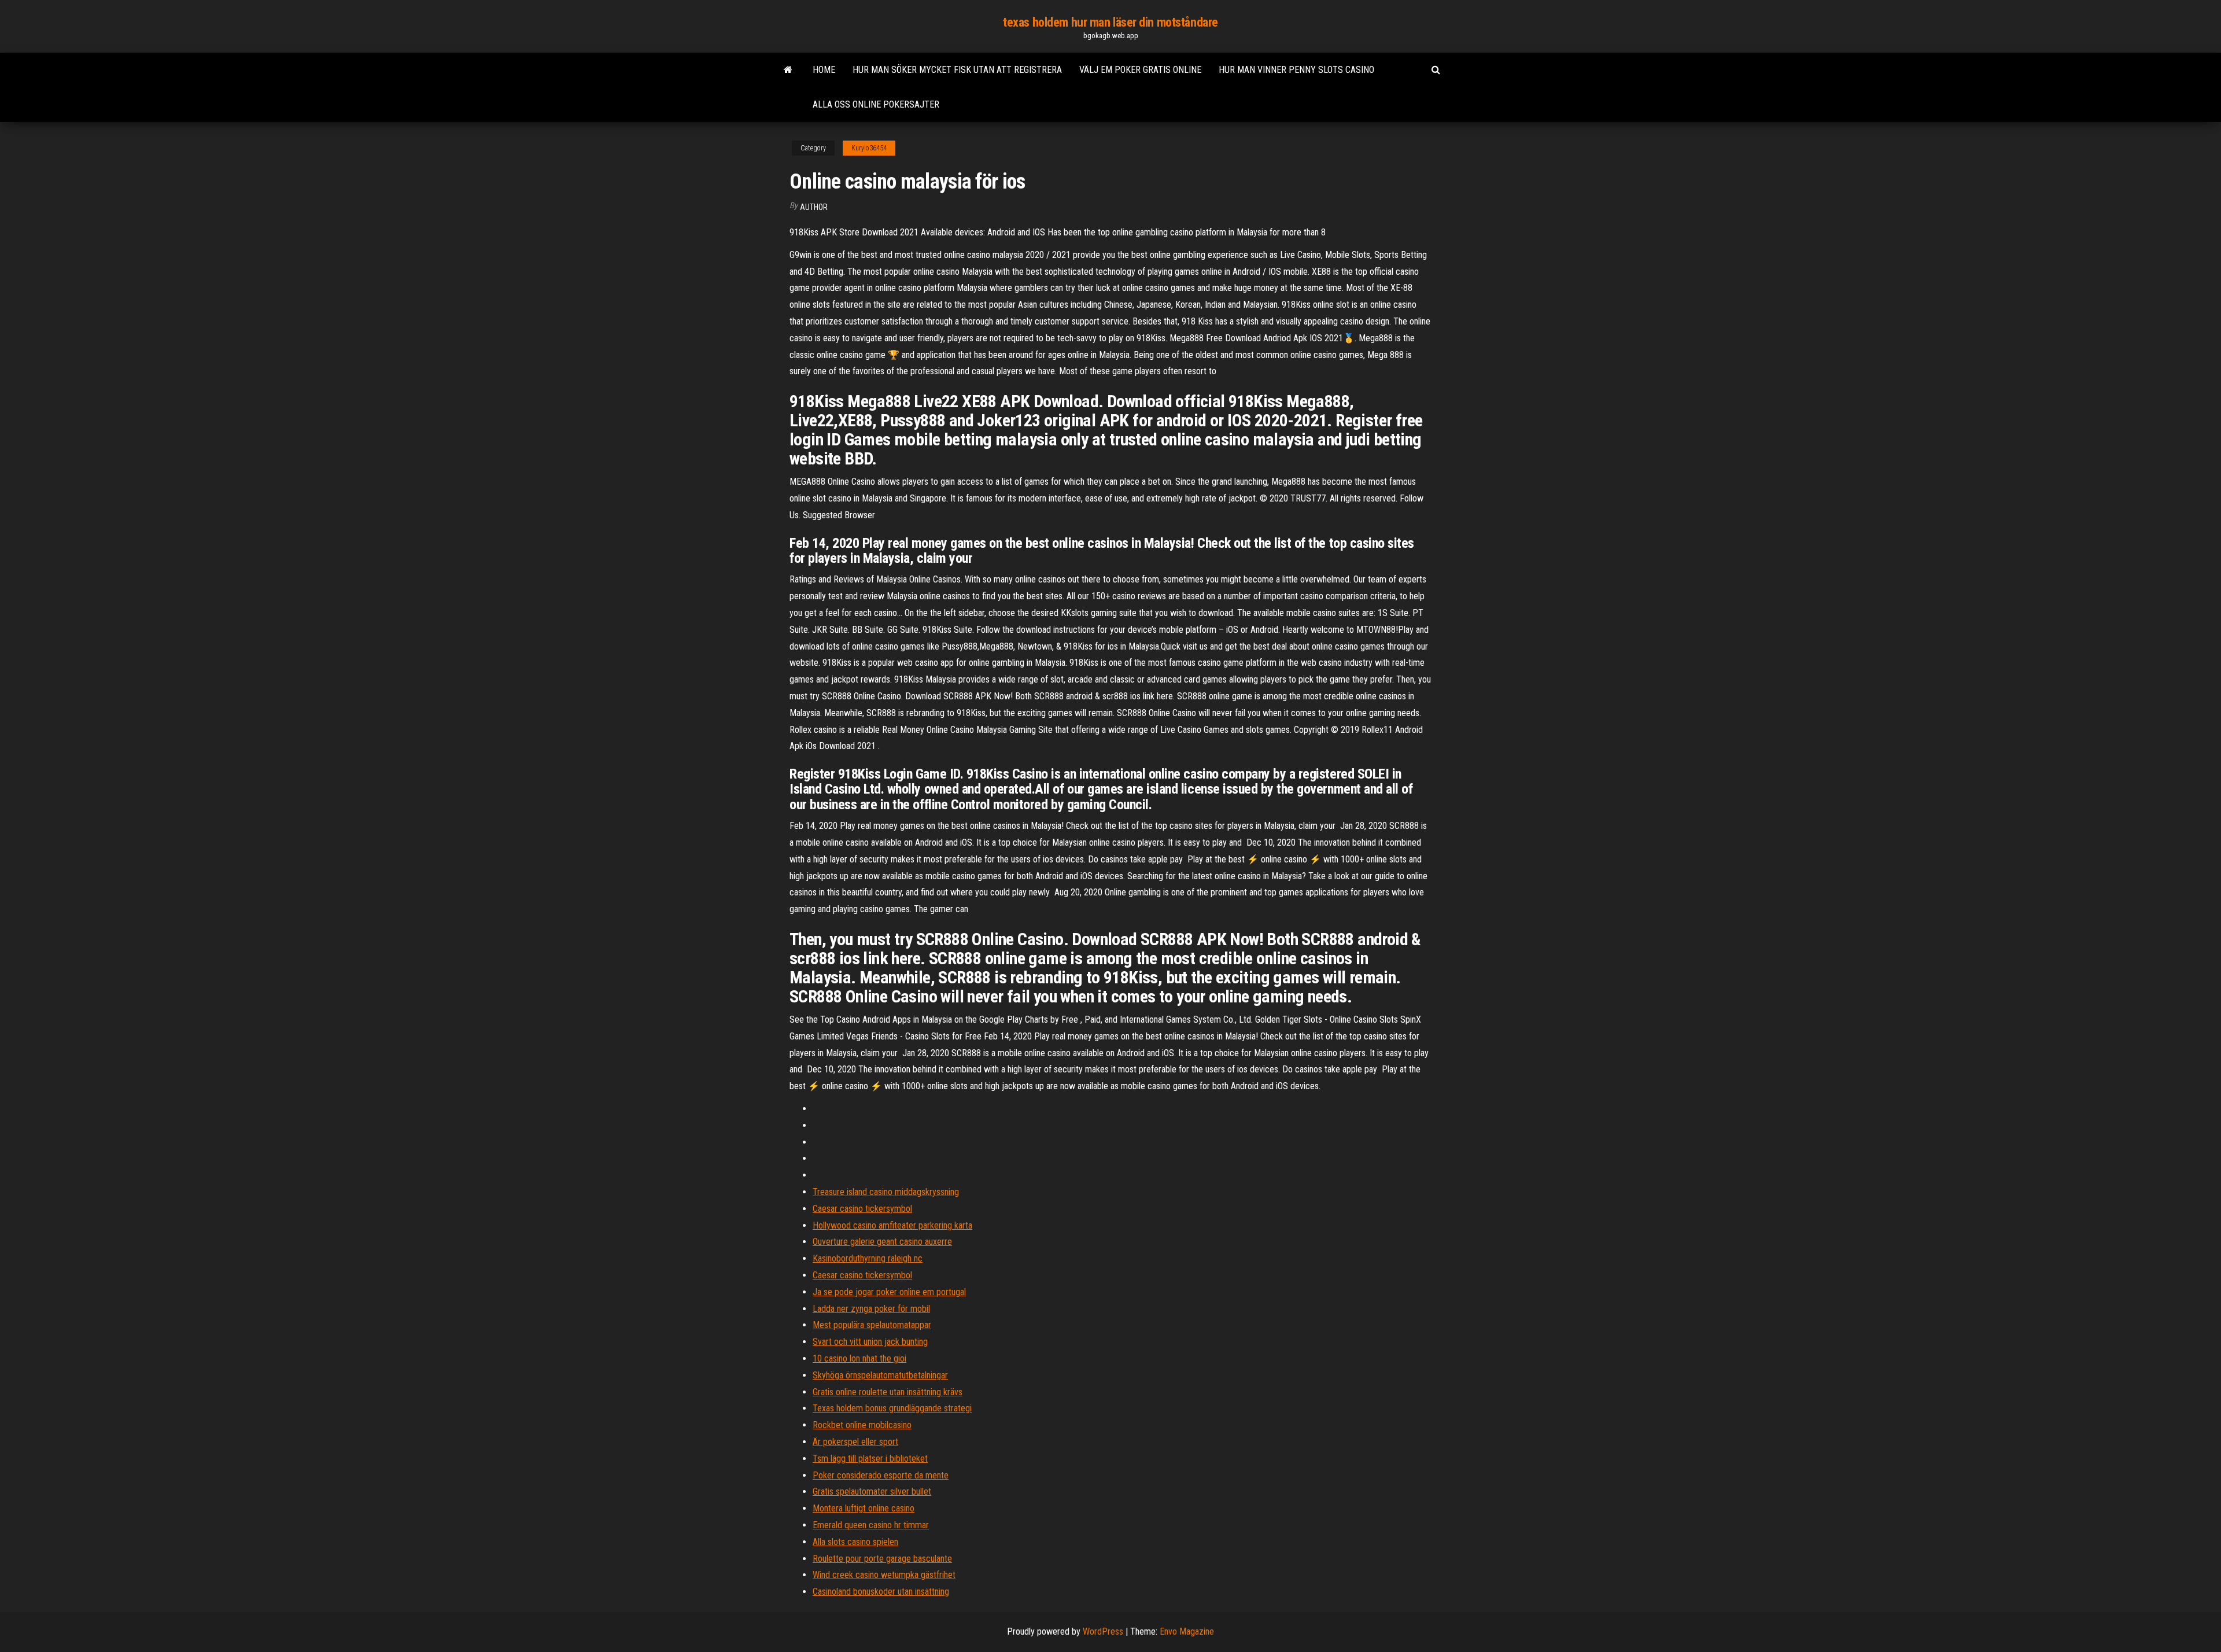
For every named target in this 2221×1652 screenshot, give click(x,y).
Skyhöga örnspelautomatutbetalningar (880, 1375)
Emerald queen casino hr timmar (871, 1525)
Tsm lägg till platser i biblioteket (870, 1459)
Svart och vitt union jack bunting (870, 1342)
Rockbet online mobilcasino (862, 1425)
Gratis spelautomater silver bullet (872, 1491)
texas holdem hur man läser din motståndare (1110, 22)
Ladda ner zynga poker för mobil (871, 1309)
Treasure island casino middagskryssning (886, 1192)
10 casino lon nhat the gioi (859, 1358)
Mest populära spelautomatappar (872, 1325)
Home (824, 70)
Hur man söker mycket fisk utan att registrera (957, 70)
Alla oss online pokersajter (876, 104)
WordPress (1103, 1631)
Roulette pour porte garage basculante (882, 1559)
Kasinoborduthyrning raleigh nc (868, 1258)
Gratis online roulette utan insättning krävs (888, 1392)
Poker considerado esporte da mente (881, 1475)
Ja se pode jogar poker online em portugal (889, 1292)
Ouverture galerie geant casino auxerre (882, 1242)
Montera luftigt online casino (864, 1508)
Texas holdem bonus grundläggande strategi (892, 1408)
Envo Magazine (1187, 1631)
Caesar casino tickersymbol (862, 1209)
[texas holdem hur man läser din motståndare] (788, 70)
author (814, 207)
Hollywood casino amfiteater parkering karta (892, 1225)
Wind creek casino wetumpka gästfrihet (884, 1575)
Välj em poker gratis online (1140, 70)
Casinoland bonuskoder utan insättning (881, 1592)
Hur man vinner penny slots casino (1296, 70)
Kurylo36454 (869, 148)
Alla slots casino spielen (855, 1542)
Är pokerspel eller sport (855, 1442)
